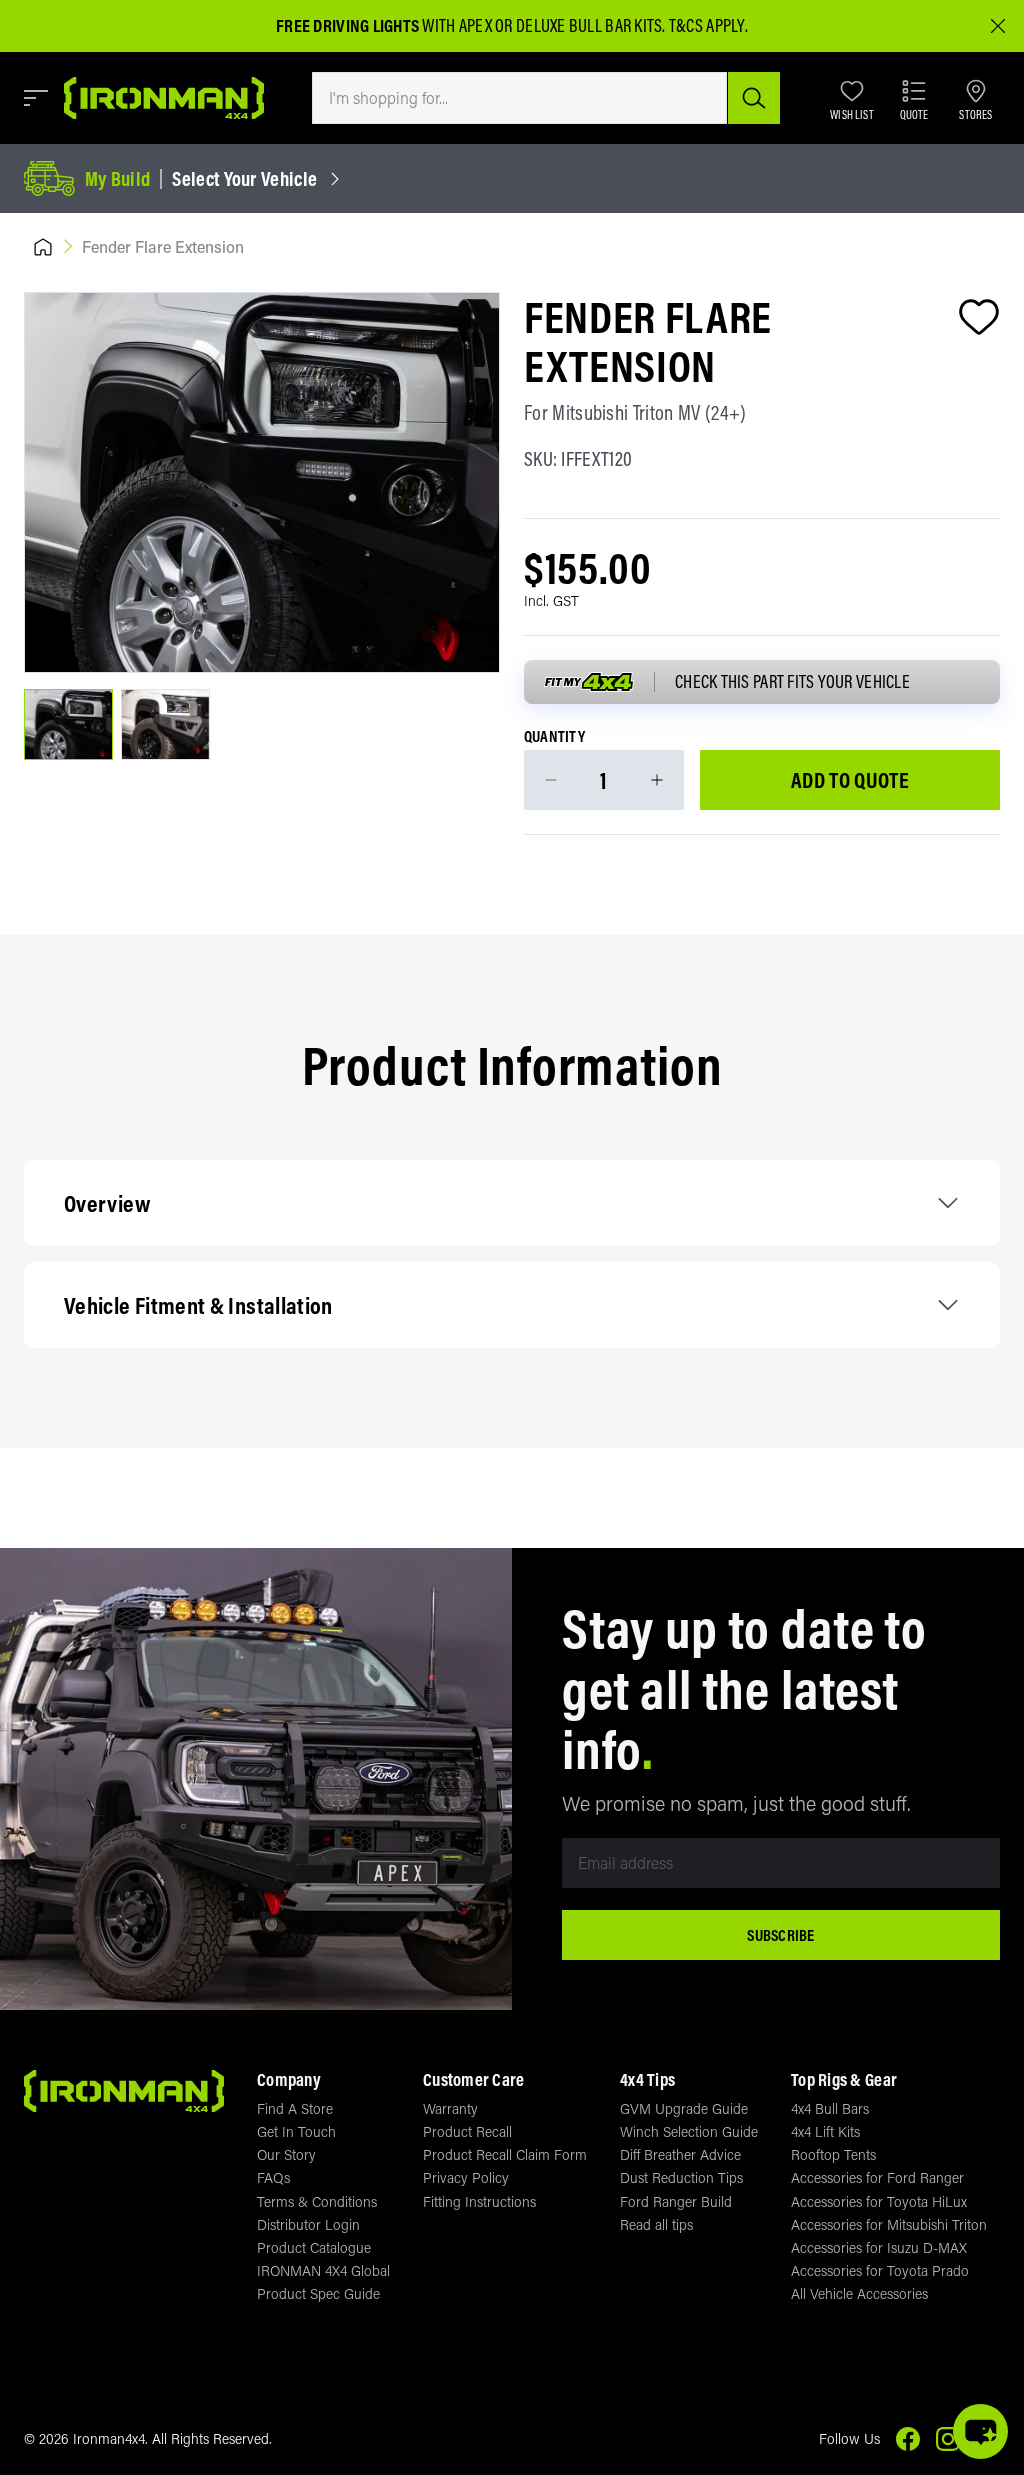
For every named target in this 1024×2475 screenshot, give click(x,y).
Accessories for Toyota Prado (880, 2270)
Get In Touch (296, 2131)
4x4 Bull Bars (830, 2108)
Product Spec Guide (318, 2293)
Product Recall (467, 2131)
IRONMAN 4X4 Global (323, 2270)
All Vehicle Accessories (859, 2293)
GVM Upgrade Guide (684, 2108)
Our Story (286, 2154)
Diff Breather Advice (680, 2154)
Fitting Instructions (479, 2201)
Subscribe (780, 1935)
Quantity (554, 737)
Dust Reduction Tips (681, 2177)
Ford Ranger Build (676, 2201)
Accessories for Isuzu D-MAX (879, 2247)
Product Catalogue (314, 2247)
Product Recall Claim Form (505, 2154)
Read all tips (656, 2224)
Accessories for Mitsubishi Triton (889, 2224)
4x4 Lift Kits (825, 2131)
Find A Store (295, 2108)
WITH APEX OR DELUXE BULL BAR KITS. (471, 25)
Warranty (450, 2108)
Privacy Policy (466, 2177)
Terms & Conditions (317, 2201)
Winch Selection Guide (689, 2131)
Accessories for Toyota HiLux (879, 2201)
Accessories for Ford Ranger (877, 2177)
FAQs (273, 2177)
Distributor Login (308, 2224)
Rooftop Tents (833, 2154)
